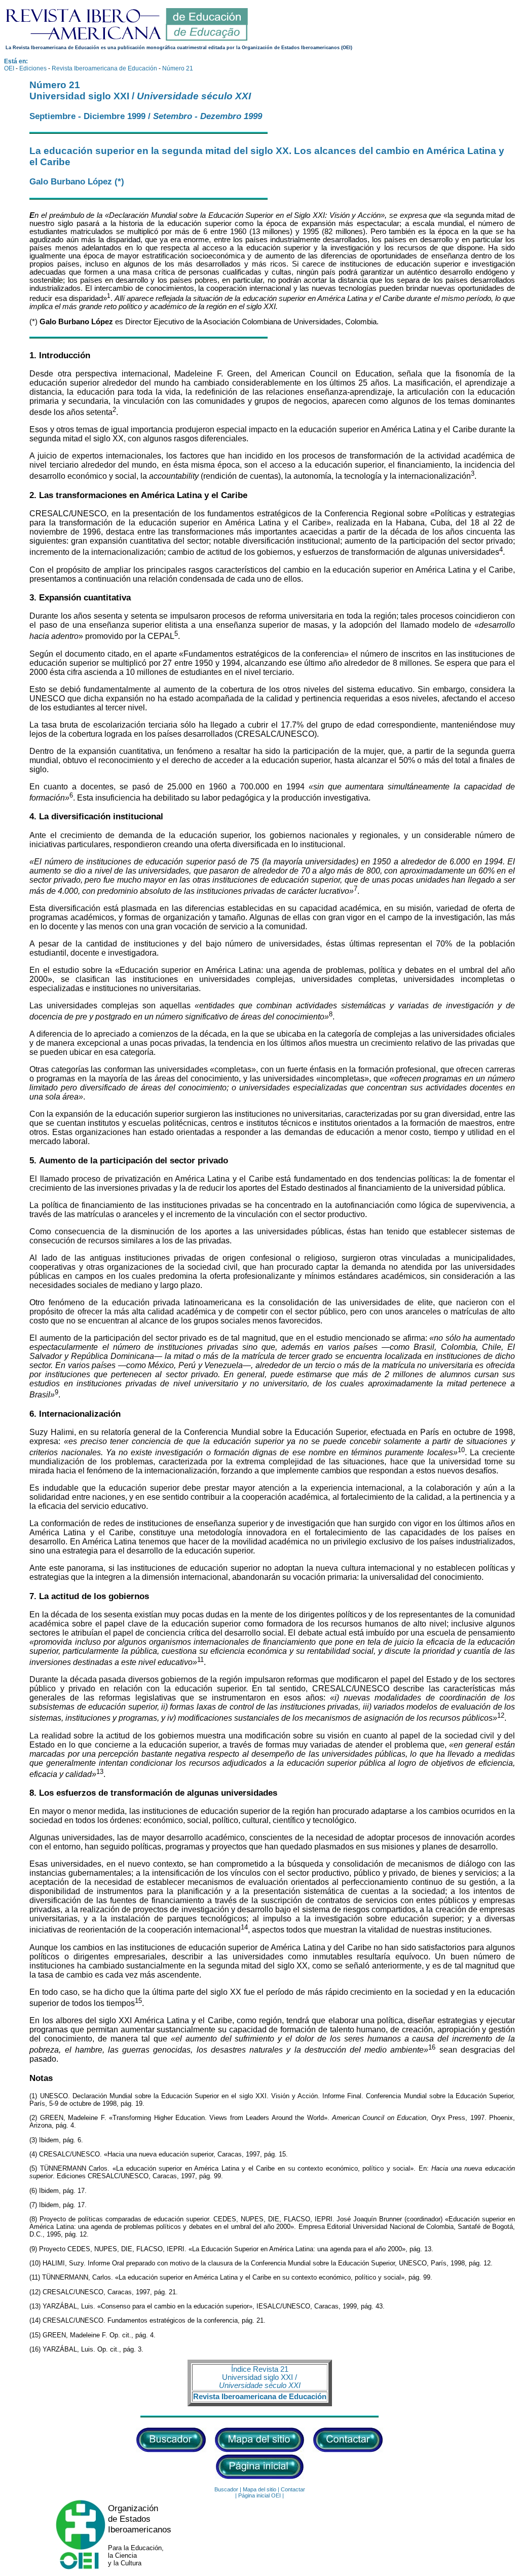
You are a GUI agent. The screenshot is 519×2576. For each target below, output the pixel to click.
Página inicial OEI (259, 2495)
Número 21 (178, 68)
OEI (9, 68)
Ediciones (33, 68)
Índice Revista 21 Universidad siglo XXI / (260, 2377)
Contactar (293, 2489)
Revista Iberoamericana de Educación (104, 68)
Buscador (226, 2489)
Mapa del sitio (259, 2489)
